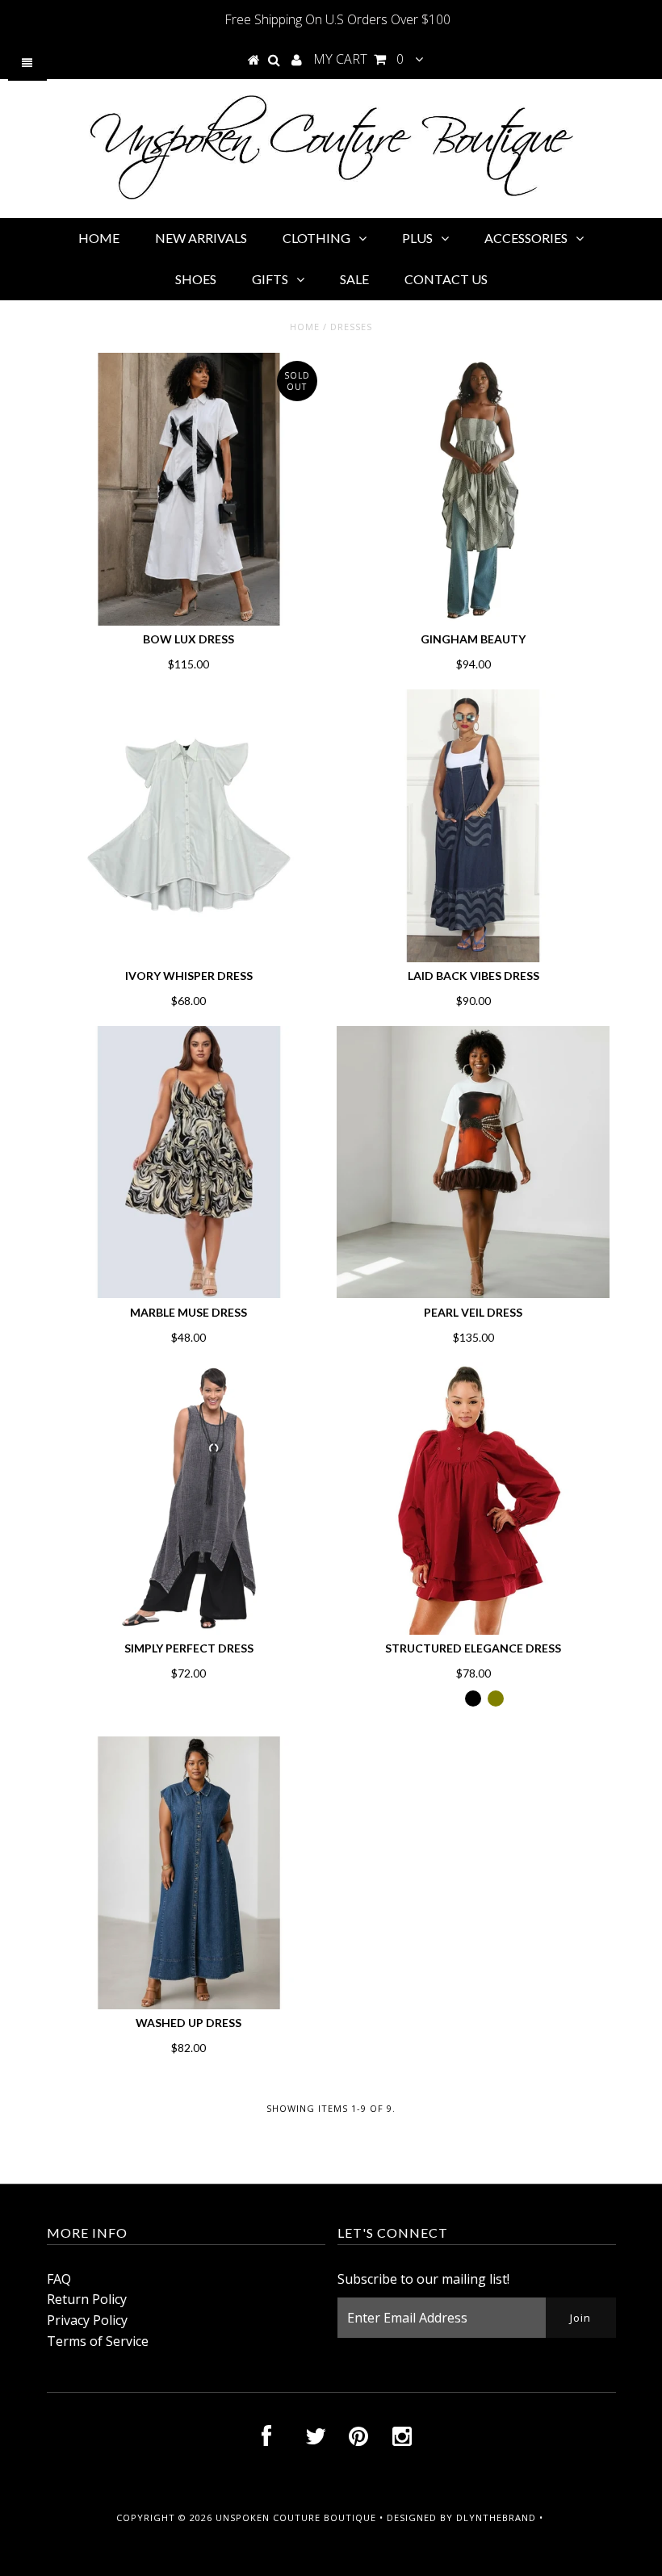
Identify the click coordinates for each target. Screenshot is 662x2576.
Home (305, 327)
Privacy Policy (87, 2320)
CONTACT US (446, 279)
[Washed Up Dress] (189, 1873)
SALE (354, 279)
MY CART (358, 59)
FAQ (59, 2279)
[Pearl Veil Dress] (473, 1162)
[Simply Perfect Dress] (189, 1498)
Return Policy (87, 2299)
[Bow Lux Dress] (189, 489)
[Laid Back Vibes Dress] (473, 826)
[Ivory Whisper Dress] (189, 826)
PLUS (417, 238)
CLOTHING (316, 238)
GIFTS (270, 279)
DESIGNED (412, 2517)
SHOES (196, 279)
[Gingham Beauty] (473, 489)
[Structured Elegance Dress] (473, 1498)
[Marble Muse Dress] (189, 1162)
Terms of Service (98, 2341)
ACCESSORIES (526, 238)
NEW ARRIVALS (201, 238)
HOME (99, 238)
